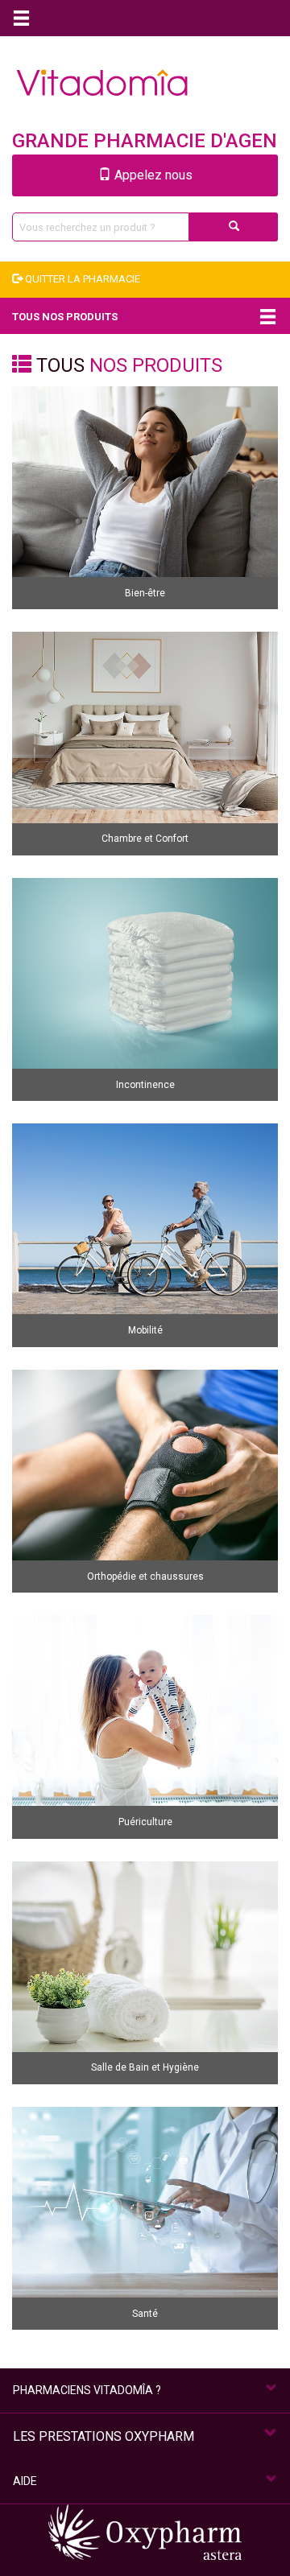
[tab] (145, 2391)
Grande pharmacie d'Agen (145, 141)
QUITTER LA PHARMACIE (81, 279)
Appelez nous (152, 175)
